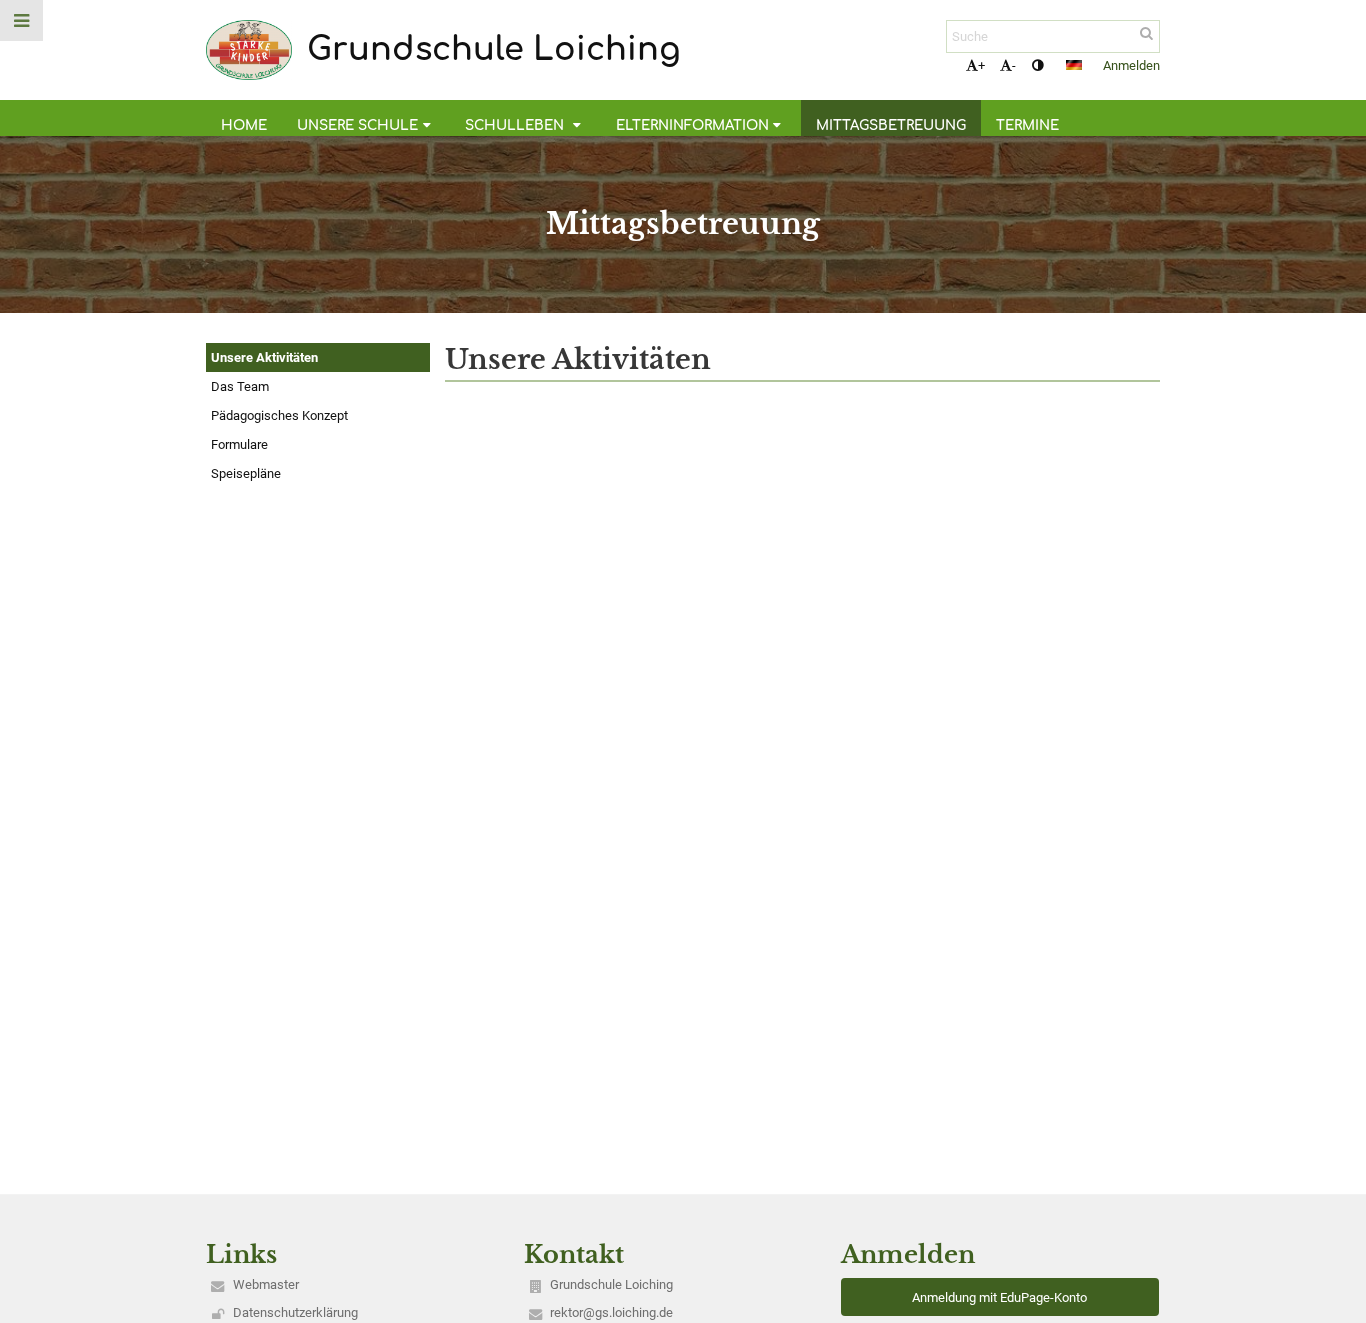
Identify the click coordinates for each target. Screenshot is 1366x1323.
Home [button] (244, 125)
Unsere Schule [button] (357, 125)
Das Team (240, 386)
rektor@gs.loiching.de (611, 1312)
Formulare (239, 444)
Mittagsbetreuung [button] (891, 125)
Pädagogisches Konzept (279, 415)
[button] (1037, 65)
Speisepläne (246, 473)
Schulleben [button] (516, 125)
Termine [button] (1027, 125)
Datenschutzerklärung (295, 1312)
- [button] (1014, 65)
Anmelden (1131, 65)
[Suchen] (1146, 33)
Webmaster (266, 1284)
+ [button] (981, 65)
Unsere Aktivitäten (264, 357)
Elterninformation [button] (692, 125)
